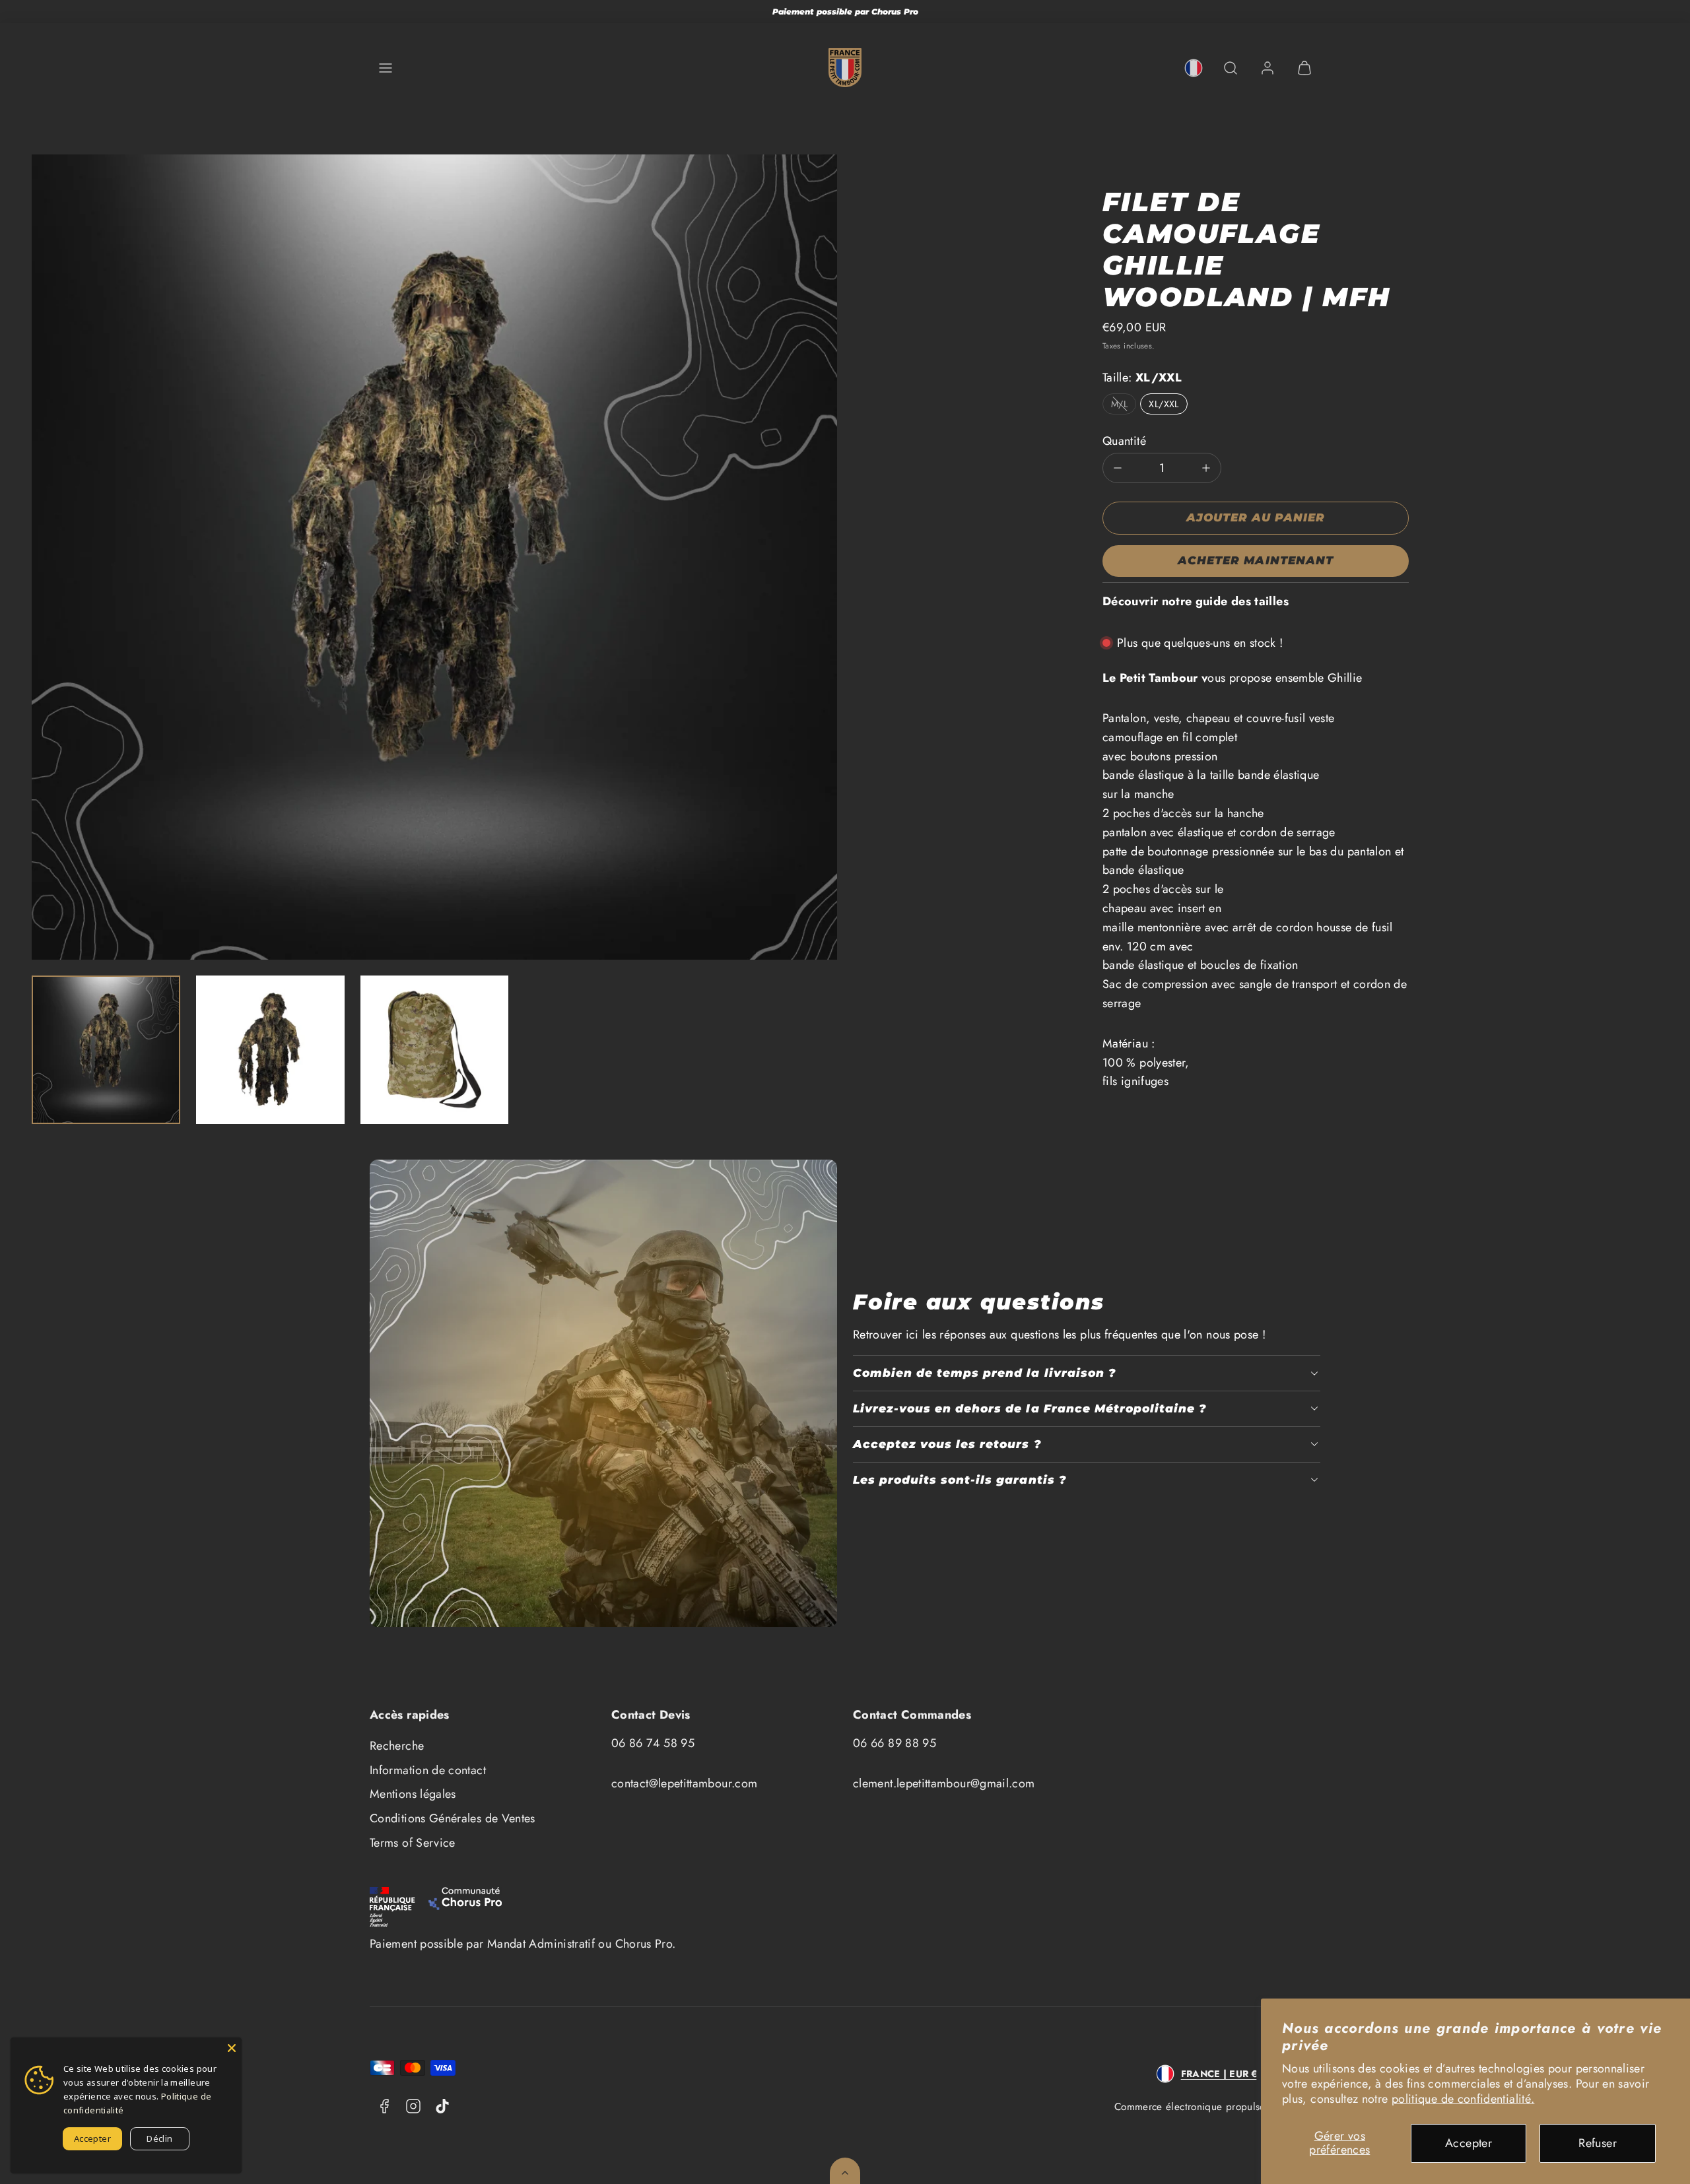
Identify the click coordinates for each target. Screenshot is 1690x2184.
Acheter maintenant (1255, 560)
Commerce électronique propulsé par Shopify (1217, 2107)
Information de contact (428, 1770)
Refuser (1598, 2143)
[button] (386, 68)
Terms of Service (413, 1843)
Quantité (1124, 441)
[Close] (232, 2047)
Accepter (1469, 2143)
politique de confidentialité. (1463, 2099)
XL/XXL (1164, 404)
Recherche (397, 1746)
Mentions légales (413, 1794)
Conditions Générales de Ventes (453, 1818)
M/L (1119, 404)
